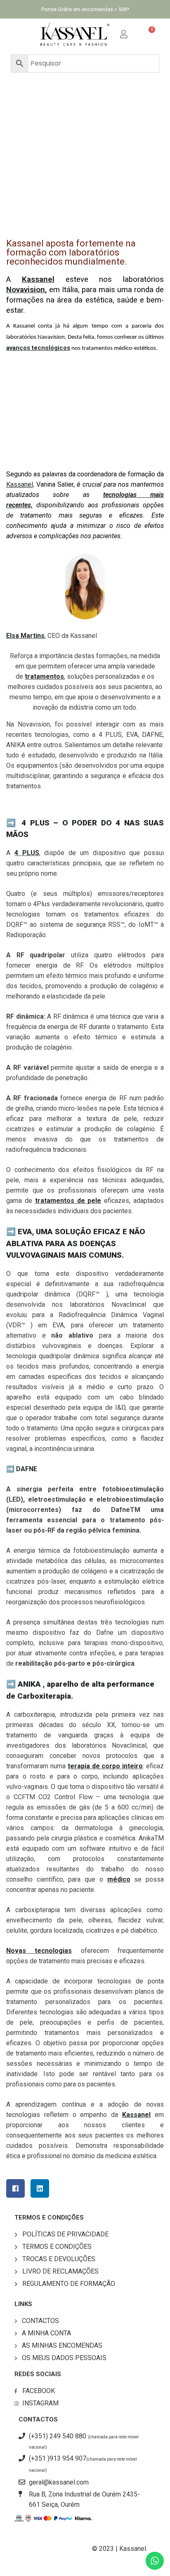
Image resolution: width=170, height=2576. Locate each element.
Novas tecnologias (39, 1951)
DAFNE (27, 1469)
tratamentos (44, 676)
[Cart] (149, 34)
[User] (130, 33)
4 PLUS (27, 853)
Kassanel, (20, 484)
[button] (21, 34)
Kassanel (136, 2115)
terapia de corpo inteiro (105, 1766)
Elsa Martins (25, 636)
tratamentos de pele (68, 1201)
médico (119, 1879)
